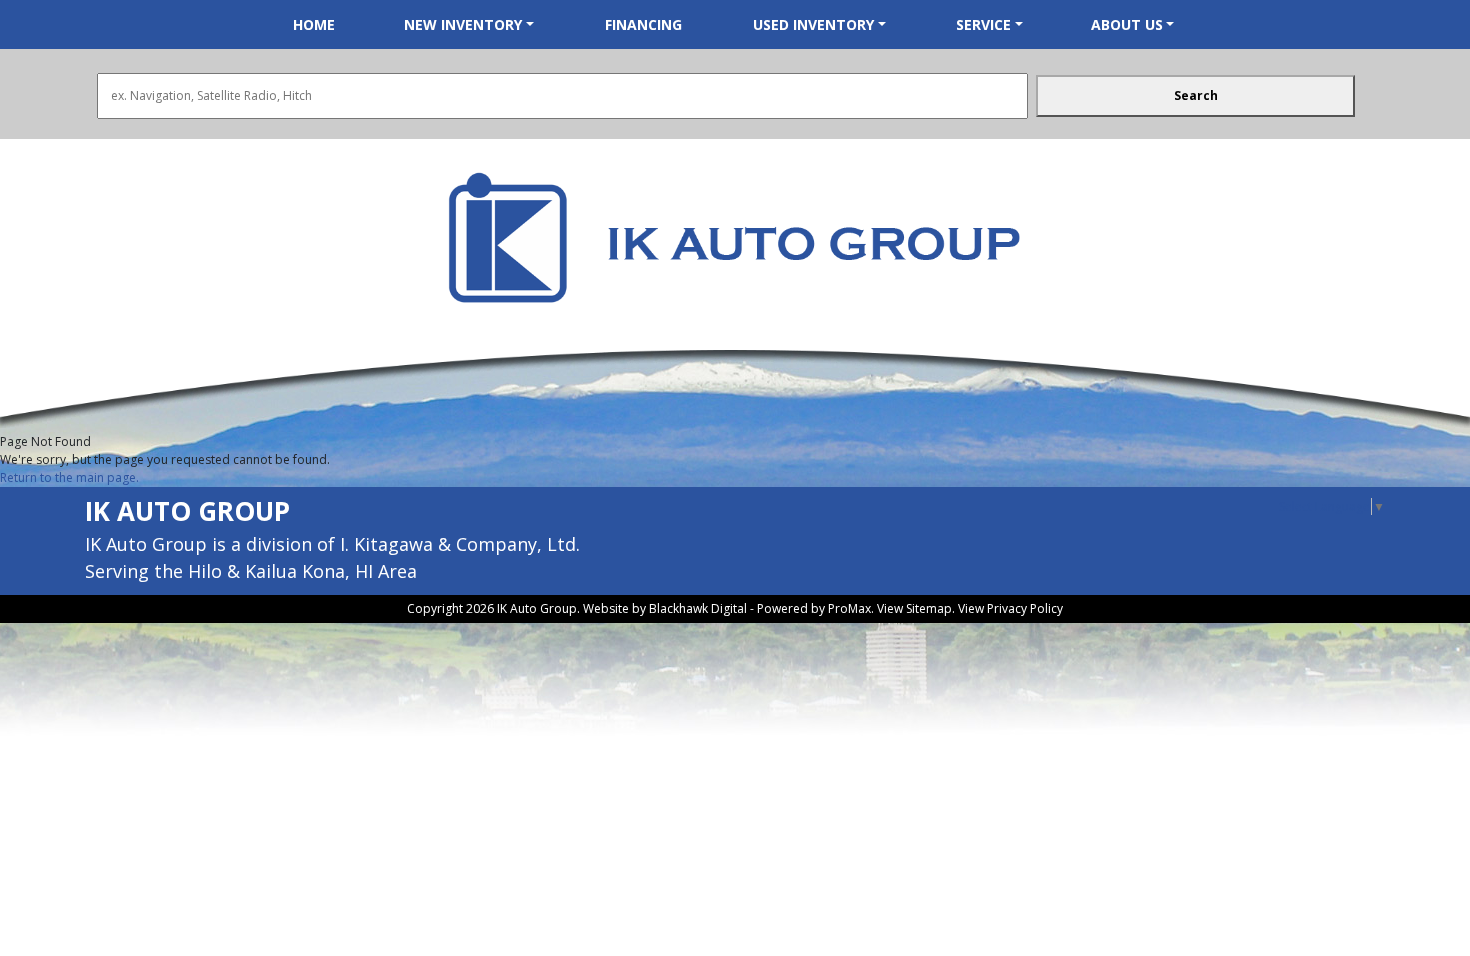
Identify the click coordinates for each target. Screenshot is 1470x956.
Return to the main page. (69, 477)
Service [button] (983, 24)
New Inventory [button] (463, 24)
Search (1196, 95)
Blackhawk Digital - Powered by (738, 608)
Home (314, 24)
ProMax (849, 608)
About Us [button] (1127, 24)
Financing (643, 24)
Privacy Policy (1025, 608)
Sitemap (929, 608)
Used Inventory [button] (813, 24)
